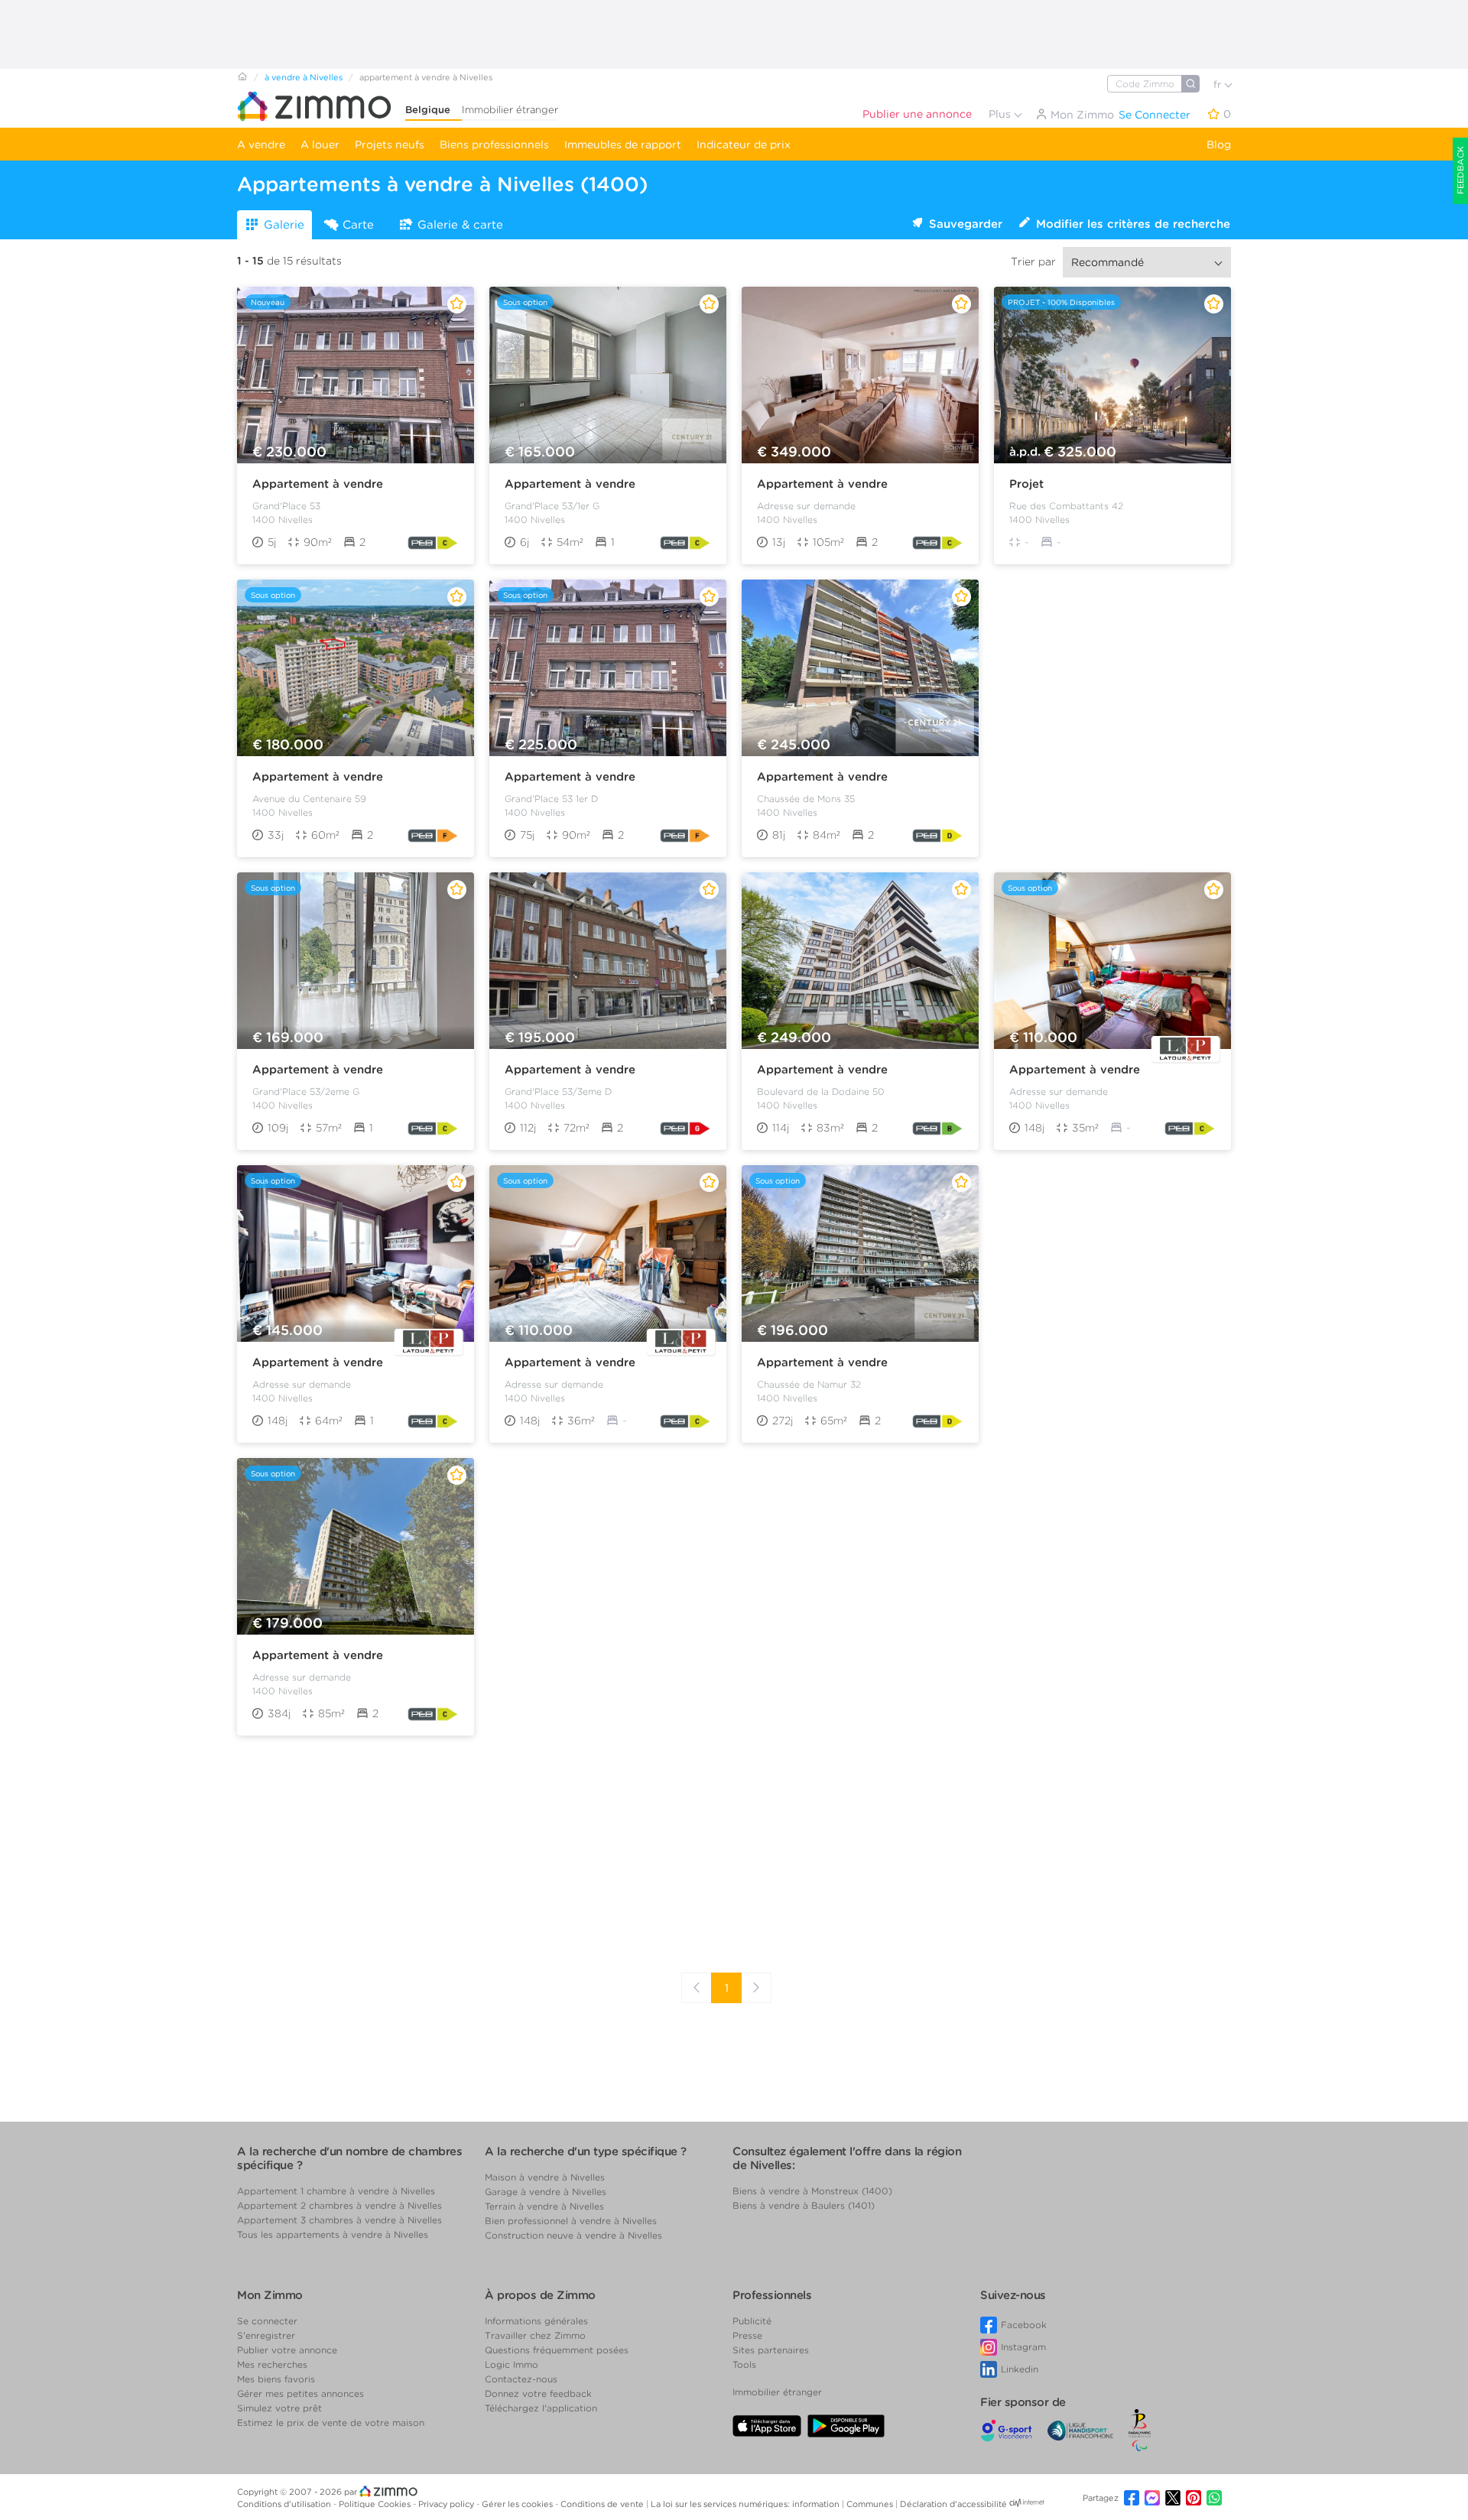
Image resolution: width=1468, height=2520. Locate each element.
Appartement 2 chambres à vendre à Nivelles (339, 2205)
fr (1219, 84)
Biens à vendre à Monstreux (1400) (812, 2191)
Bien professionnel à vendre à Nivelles (571, 2221)
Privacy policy (447, 2504)
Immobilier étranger (510, 110)
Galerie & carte (460, 225)
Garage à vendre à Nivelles (546, 2192)
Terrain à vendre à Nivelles (544, 2206)
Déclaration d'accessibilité (953, 2504)
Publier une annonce (917, 114)
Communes (871, 2504)
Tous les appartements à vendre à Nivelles (333, 2234)
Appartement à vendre (318, 484)
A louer (320, 145)
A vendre (261, 145)
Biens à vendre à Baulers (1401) (804, 2205)
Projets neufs (390, 145)
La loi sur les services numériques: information (746, 2504)
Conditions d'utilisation (285, 2504)
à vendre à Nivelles (304, 77)
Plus (1001, 114)
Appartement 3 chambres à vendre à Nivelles (339, 2220)
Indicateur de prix (744, 145)
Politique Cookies (376, 2504)
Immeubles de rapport (623, 145)
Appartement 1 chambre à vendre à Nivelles (336, 2191)
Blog (1219, 145)
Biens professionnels (494, 145)
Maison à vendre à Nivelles (545, 2177)
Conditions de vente (603, 2504)
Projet (1026, 484)
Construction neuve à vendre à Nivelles (573, 2235)
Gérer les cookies (518, 2504)
